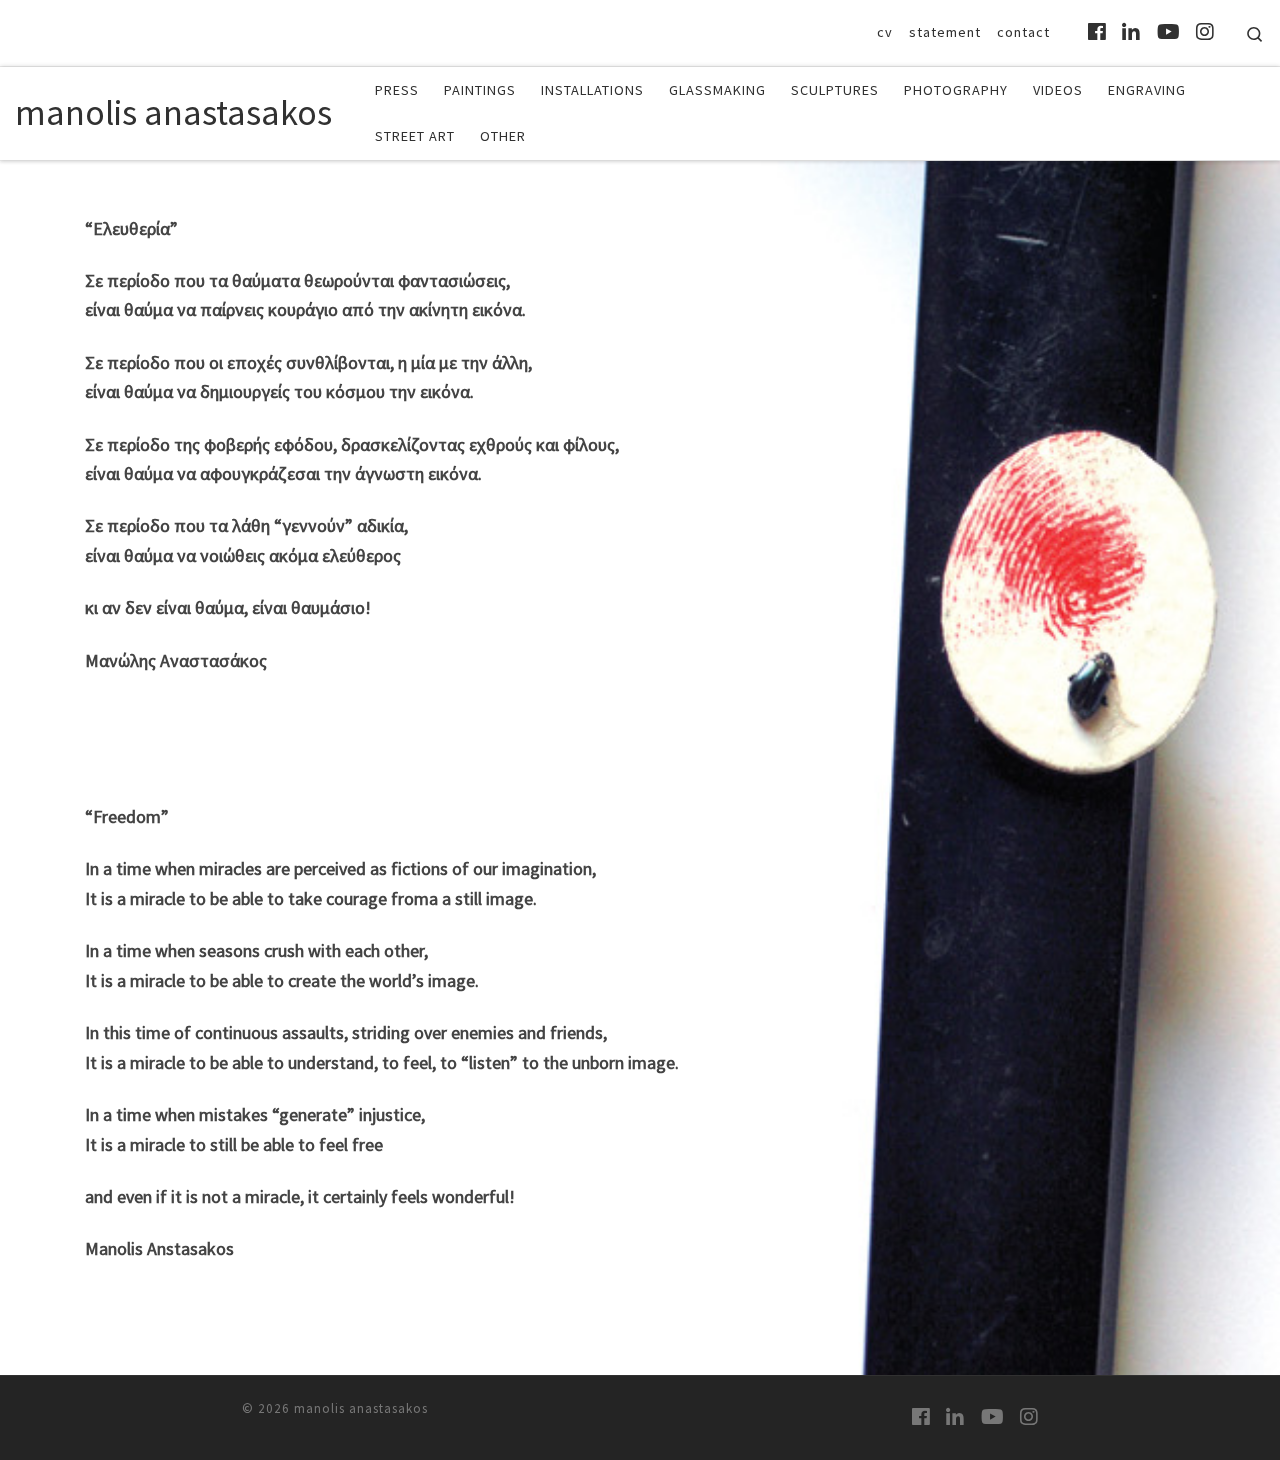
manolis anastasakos (361, 1408)
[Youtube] (1168, 32)
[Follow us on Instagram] (1205, 32)
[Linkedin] (1131, 32)
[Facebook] (1097, 32)
